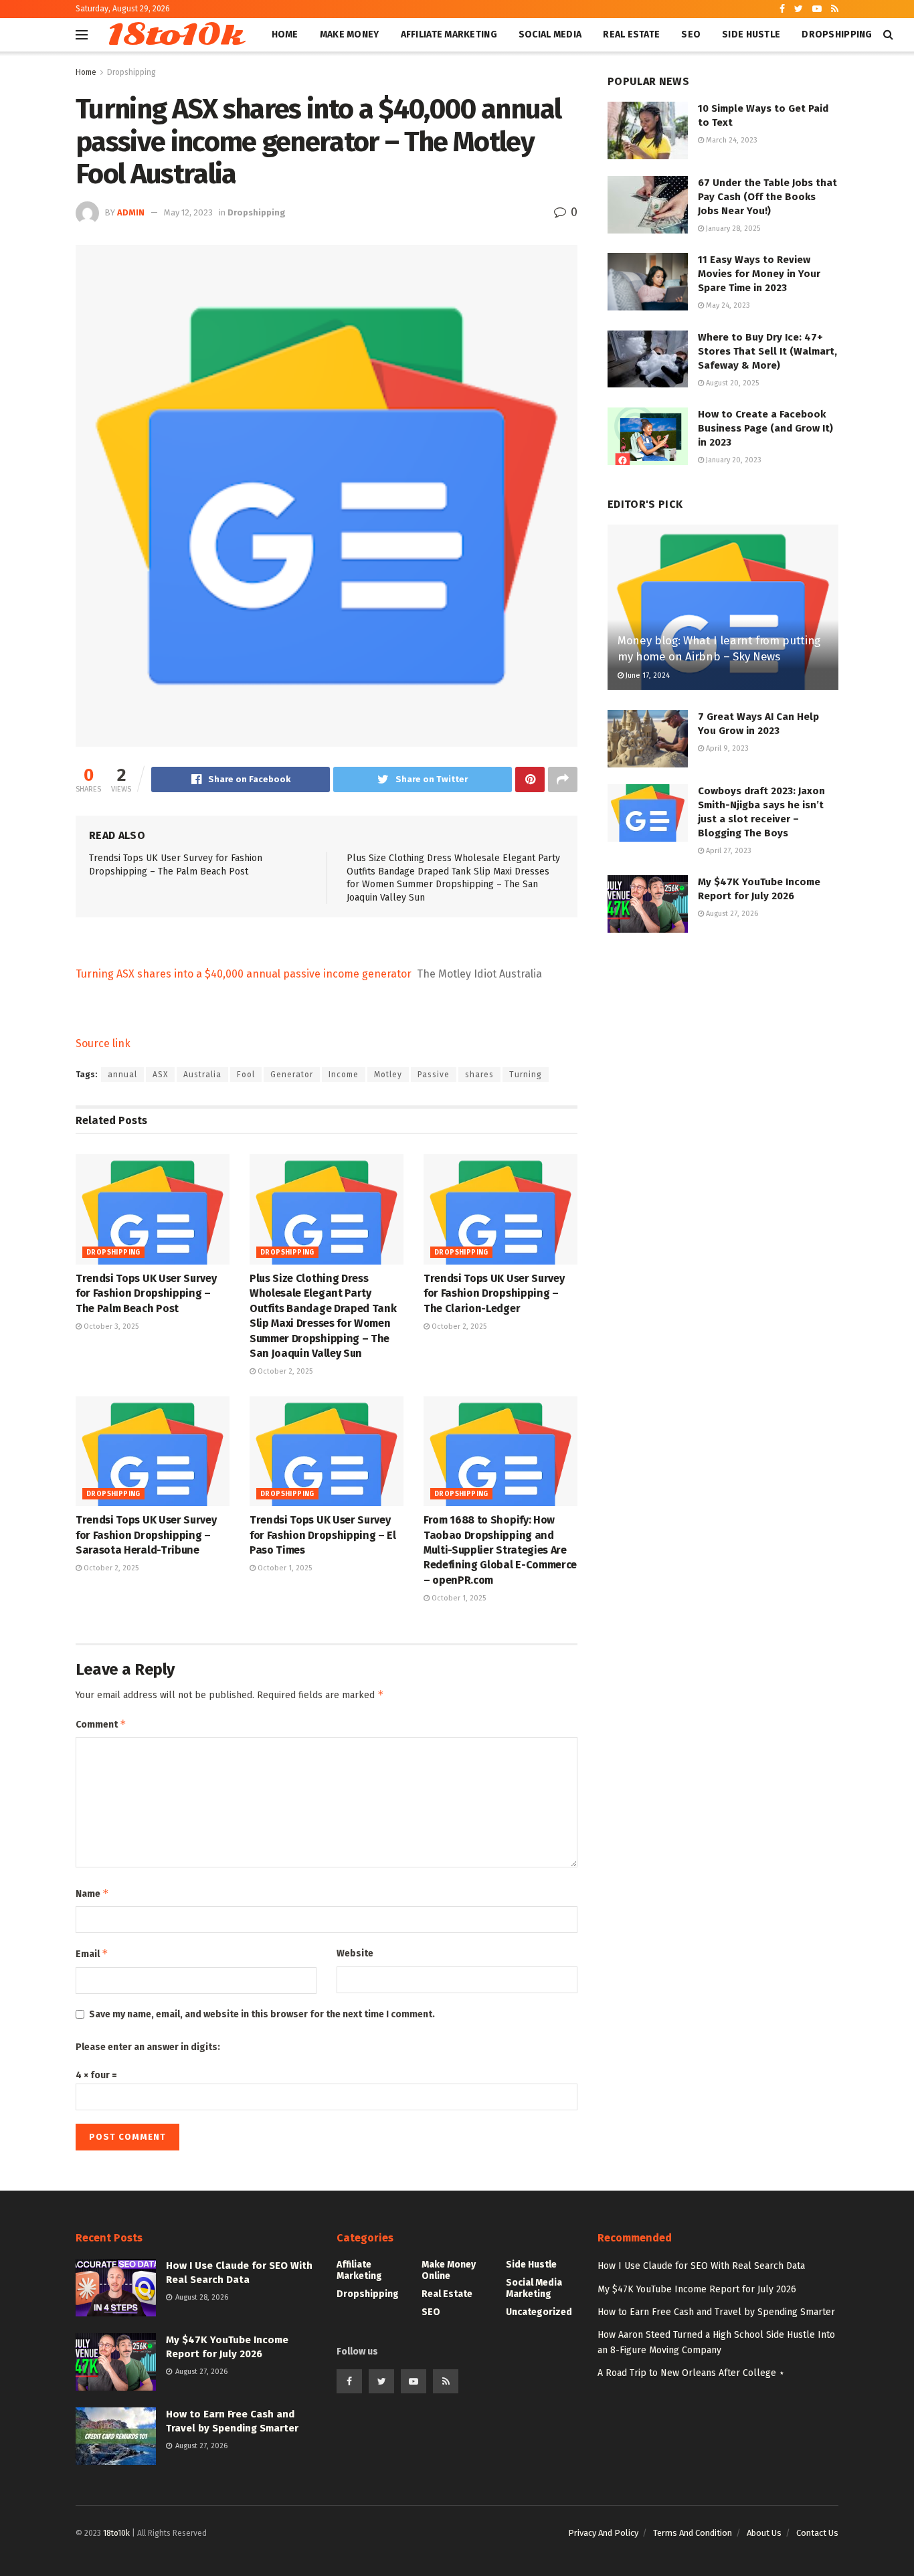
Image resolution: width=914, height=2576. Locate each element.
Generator (292, 1075)
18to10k (174, 35)
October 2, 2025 (284, 1371)
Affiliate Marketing (449, 34)
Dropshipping (837, 34)
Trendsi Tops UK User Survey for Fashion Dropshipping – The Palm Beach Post (146, 1293)
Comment (101, 1724)
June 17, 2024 (647, 675)
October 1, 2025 (284, 1568)
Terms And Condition (693, 2533)
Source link (103, 1043)
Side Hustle (751, 34)
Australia (202, 1075)
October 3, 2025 (110, 1326)
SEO (691, 34)
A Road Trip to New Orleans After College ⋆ (691, 2373)
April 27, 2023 (728, 851)
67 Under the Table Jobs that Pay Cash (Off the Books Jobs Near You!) (767, 197)
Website (355, 1953)
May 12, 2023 (188, 212)
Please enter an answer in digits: (148, 2047)
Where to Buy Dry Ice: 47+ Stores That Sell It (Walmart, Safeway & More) (767, 351)
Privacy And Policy (603, 2533)
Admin (131, 212)
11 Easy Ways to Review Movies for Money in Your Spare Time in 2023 (759, 274)
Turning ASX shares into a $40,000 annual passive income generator (244, 974)
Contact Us (817, 2533)
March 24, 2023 (731, 140)
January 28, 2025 (732, 228)
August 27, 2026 (731, 914)
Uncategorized (539, 2312)
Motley (388, 1075)
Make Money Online (449, 2270)
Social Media (550, 34)
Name (92, 1893)
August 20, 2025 (731, 383)
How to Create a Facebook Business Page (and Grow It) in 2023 (765, 428)
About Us (764, 2533)
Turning (526, 1075)
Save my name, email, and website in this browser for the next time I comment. (262, 2014)
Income (344, 1075)
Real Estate (631, 34)
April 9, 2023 (726, 748)
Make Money (350, 34)
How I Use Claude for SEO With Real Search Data (701, 2266)
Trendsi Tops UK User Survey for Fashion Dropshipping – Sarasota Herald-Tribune (146, 1535)
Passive (434, 1075)
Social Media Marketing (534, 2288)
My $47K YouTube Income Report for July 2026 (697, 2289)
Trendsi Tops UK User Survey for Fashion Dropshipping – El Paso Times (323, 1535)
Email (92, 1953)
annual (122, 1075)
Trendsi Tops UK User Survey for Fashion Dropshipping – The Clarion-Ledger (494, 1293)
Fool (246, 1075)
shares (479, 1075)
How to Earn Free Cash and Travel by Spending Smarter (716, 2312)
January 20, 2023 (733, 460)
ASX (160, 1075)
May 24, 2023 (727, 305)
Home (285, 34)
